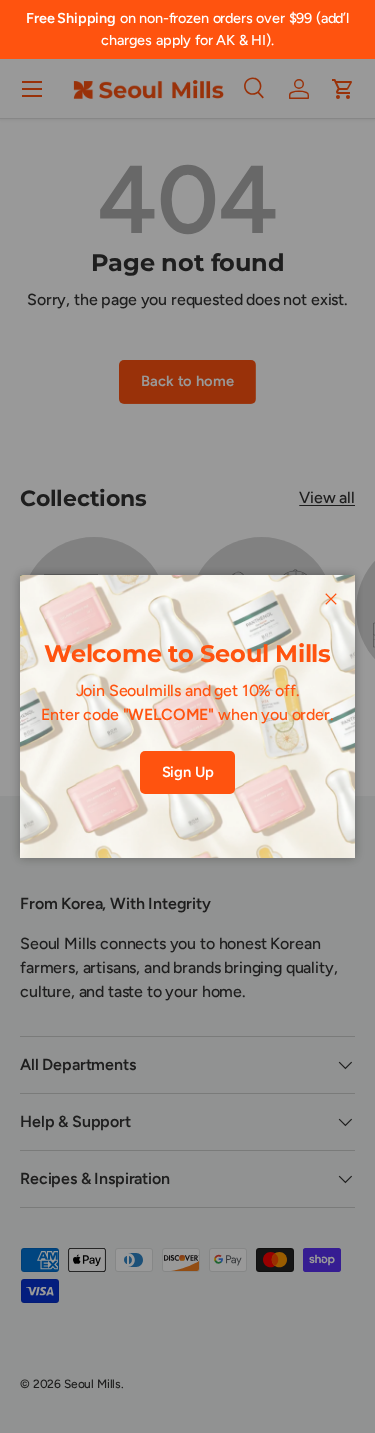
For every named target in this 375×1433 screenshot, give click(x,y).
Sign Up (188, 772)
